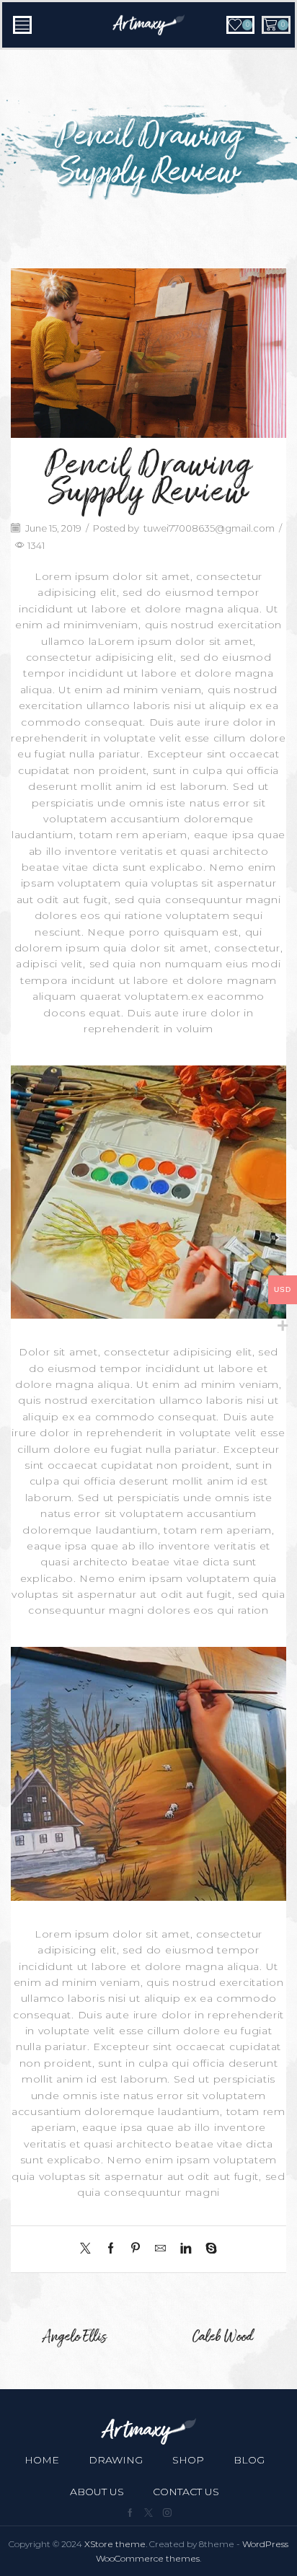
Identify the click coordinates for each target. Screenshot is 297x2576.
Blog (156, 113)
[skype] (208, 2249)
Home (108, 113)
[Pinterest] (136, 2249)
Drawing (116, 2460)
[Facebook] (111, 2249)
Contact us (186, 2492)
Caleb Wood (223, 2338)
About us (97, 2492)
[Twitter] (89, 2249)
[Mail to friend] (160, 2249)
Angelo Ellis (74, 2338)
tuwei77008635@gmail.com (209, 528)
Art (197, 113)
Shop (188, 2460)
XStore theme (115, 2544)
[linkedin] (186, 2249)
